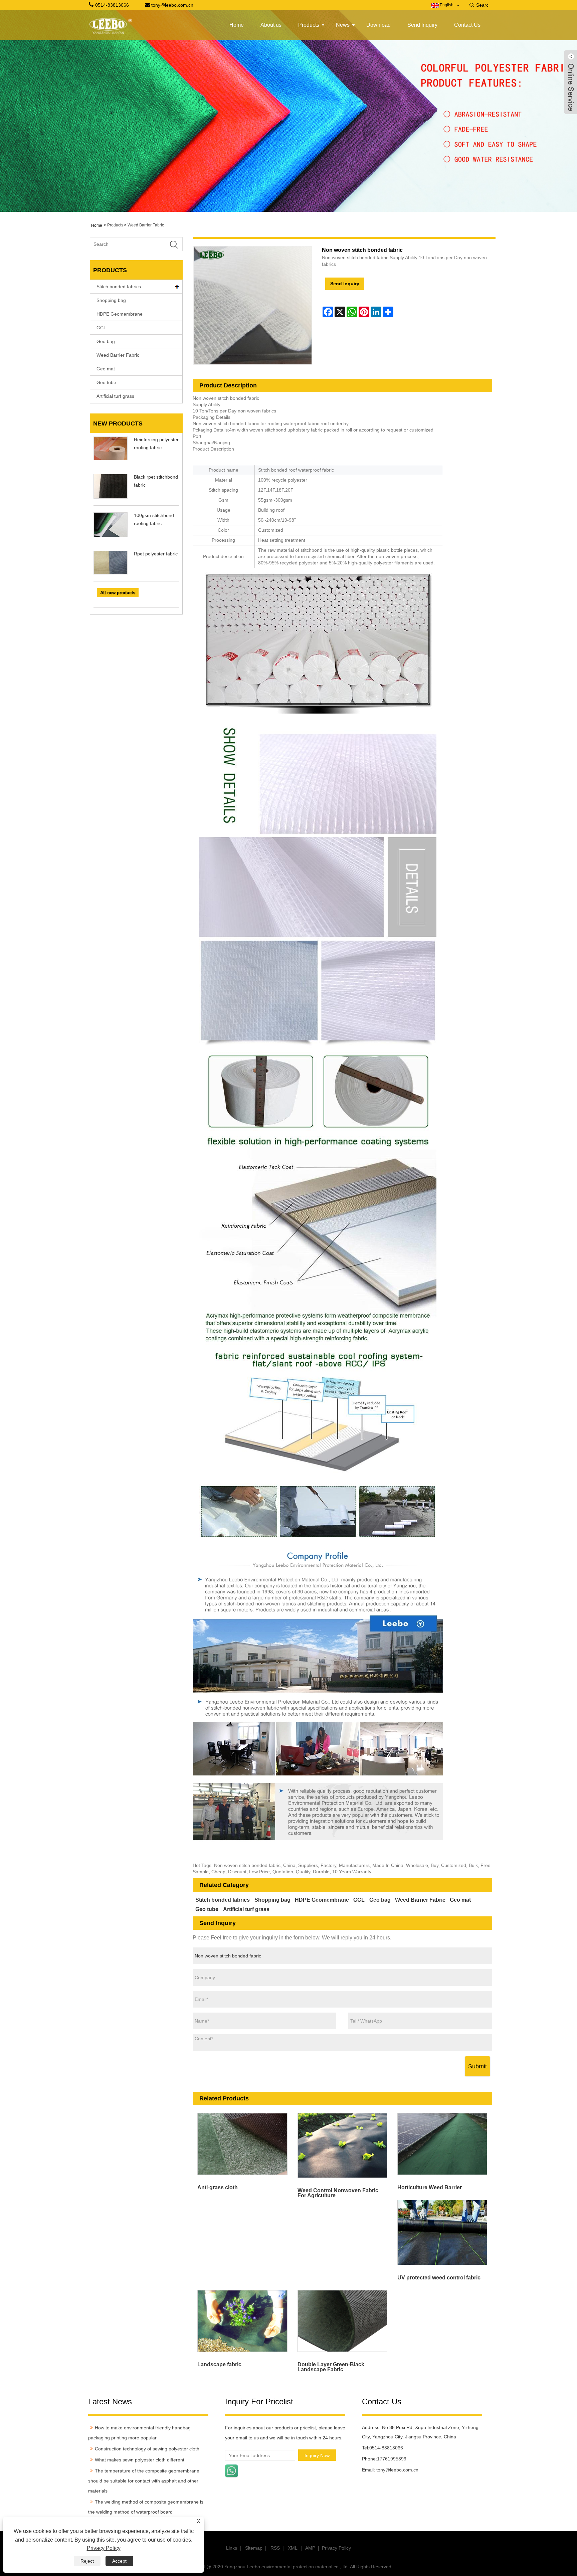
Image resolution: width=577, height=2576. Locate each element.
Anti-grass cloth (218, 2187)
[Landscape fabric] (243, 2321)
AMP (310, 2548)
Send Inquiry (422, 25)
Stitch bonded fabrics (119, 287)
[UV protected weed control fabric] (442, 2232)
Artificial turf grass (115, 396)
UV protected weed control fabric (439, 2278)
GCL (101, 328)
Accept (119, 2561)
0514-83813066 (386, 2448)
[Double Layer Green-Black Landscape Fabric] (342, 2321)
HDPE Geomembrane (120, 314)
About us (271, 25)
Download (378, 25)
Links (232, 2548)
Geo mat (106, 369)
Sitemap (254, 2548)
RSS (275, 2548)
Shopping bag (111, 300)
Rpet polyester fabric (156, 554)
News (343, 25)
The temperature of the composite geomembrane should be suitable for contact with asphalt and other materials (144, 2481)
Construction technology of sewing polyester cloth (147, 2449)
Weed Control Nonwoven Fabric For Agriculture (338, 2193)
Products (309, 25)
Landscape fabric (219, 2364)
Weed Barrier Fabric (146, 225)
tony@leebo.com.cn (397, 2470)
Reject (87, 2561)
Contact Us (467, 25)
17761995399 (392, 2459)
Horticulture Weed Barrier (430, 2187)
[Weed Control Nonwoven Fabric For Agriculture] (342, 2145)
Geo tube (106, 382)
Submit (477, 2066)
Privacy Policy (336, 2548)
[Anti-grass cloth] (243, 2144)
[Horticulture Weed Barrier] (442, 2144)
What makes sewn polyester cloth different (140, 2460)
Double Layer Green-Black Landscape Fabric (331, 2367)
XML (293, 2548)
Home (237, 25)
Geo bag (106, 341)
